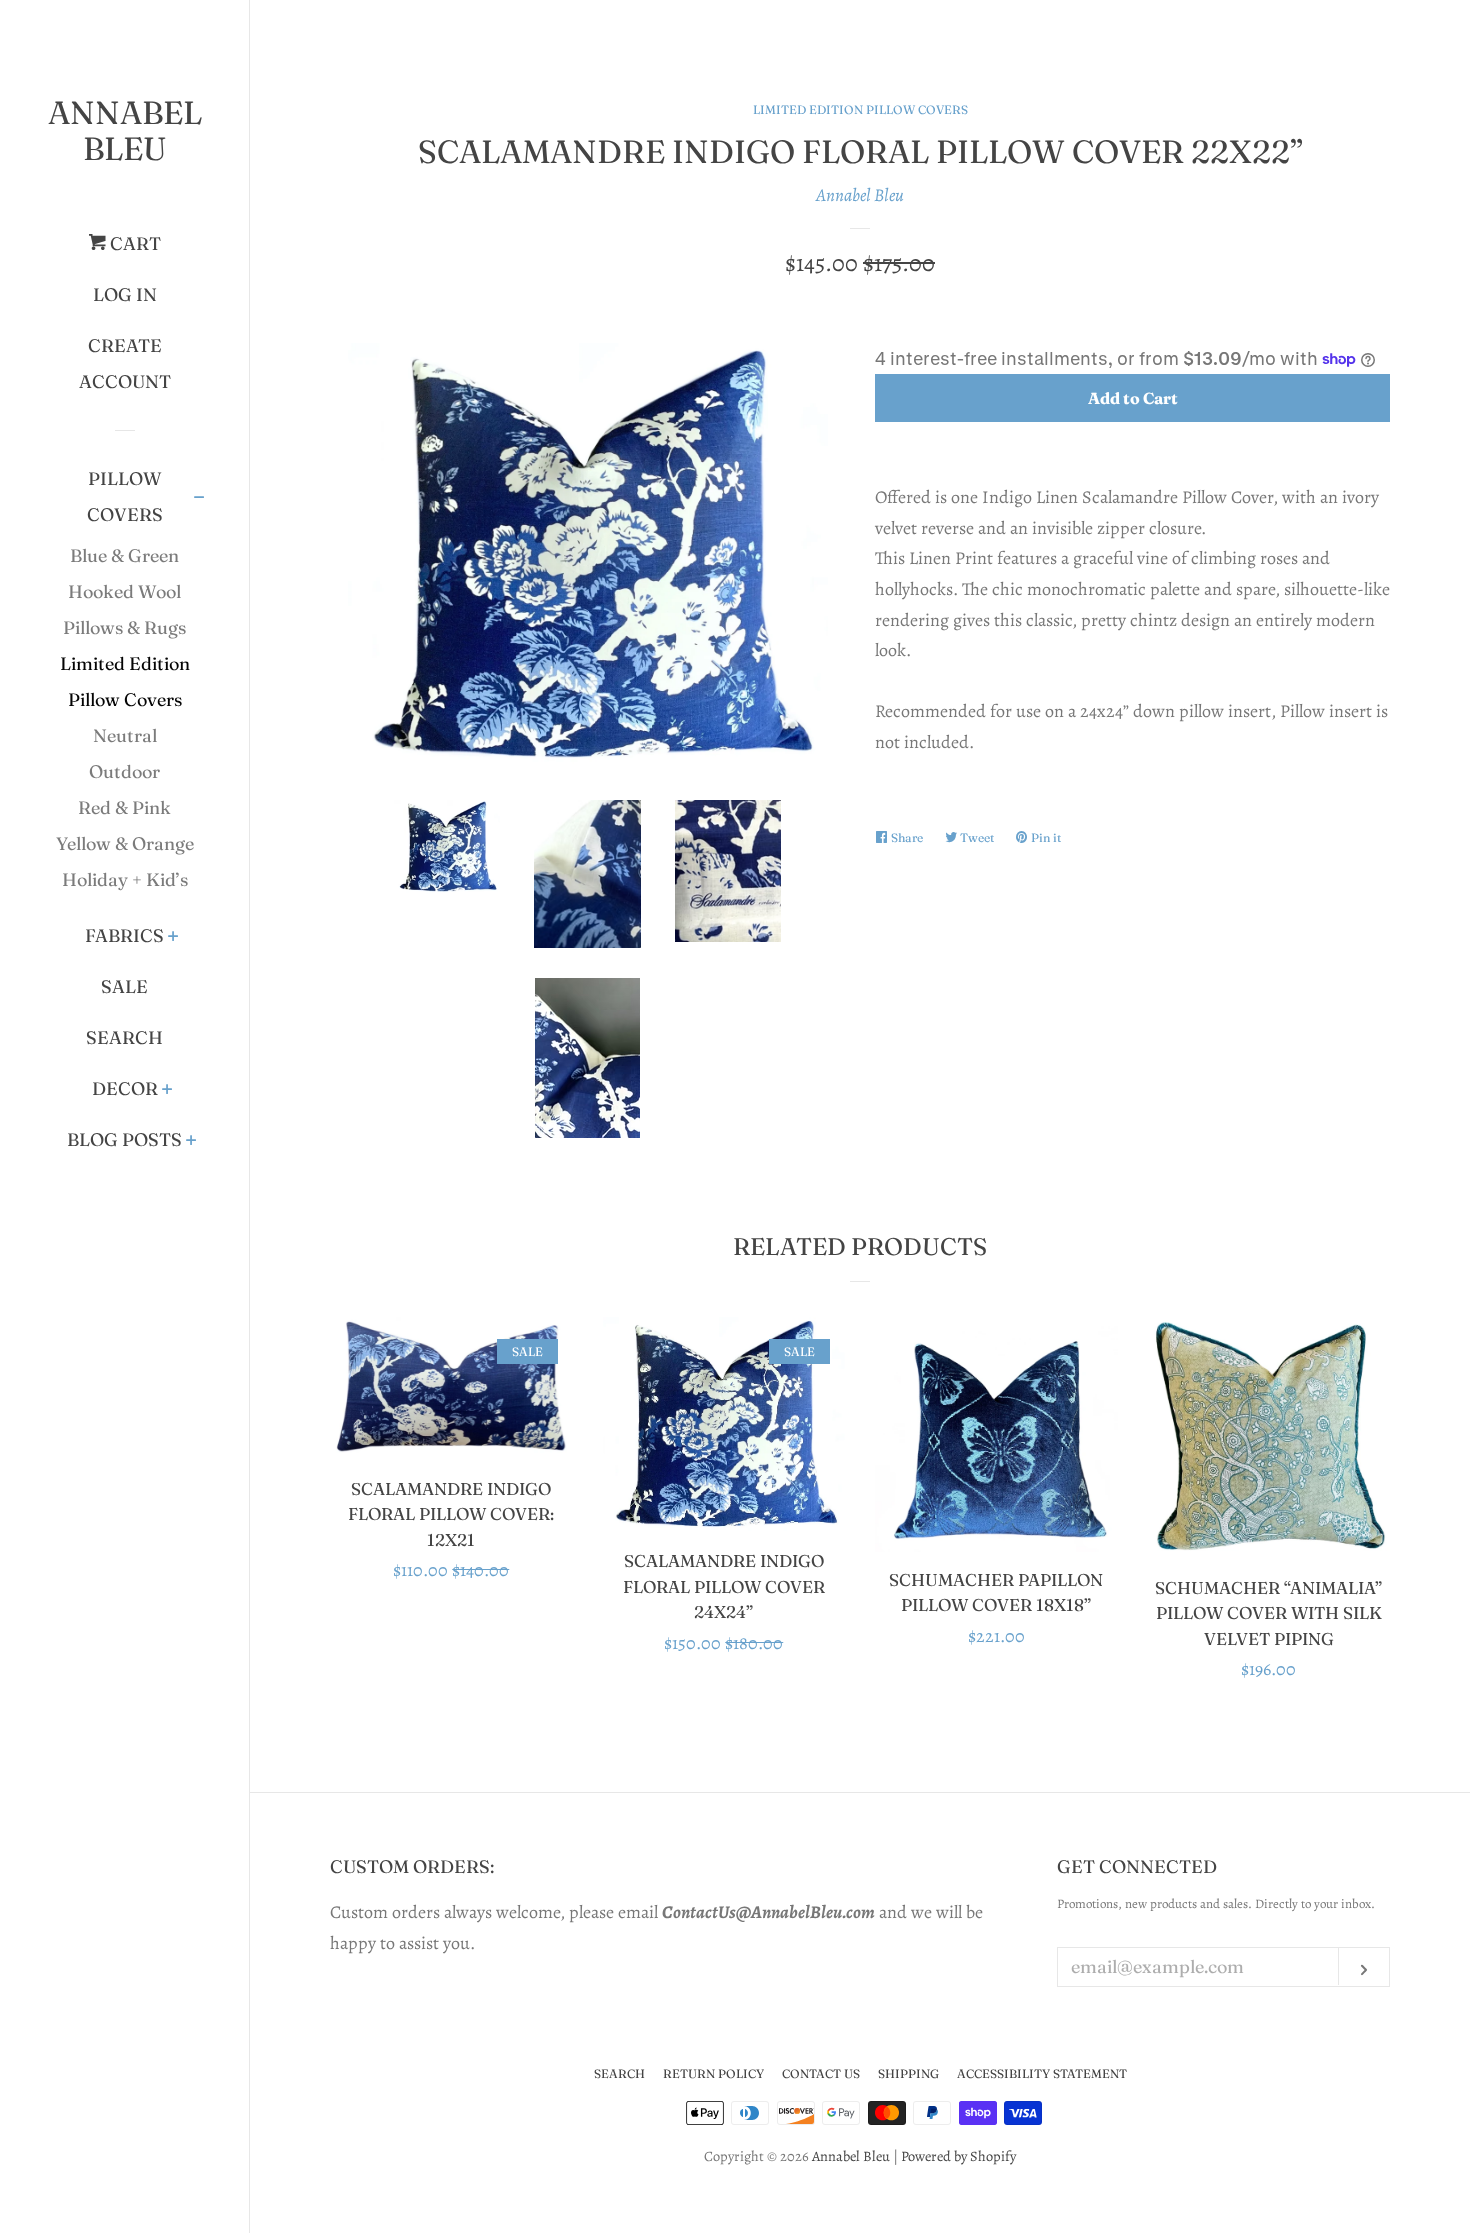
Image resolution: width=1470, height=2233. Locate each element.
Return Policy (713, 2073)
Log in (125, 294)
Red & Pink (124, 807)
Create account (125, 363)
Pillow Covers (125, 496)
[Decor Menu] (167, 1091)
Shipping (908, 2073)
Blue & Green (124, 555)
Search (124, 1037)
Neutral (125, 735)
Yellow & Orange (125, 843)
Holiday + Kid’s (125, 879)
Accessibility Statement (1042, 2073)
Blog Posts (124, 1139)
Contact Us (821, 2073)
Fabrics (124, 935)
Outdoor (124, 771)
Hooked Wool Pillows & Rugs (124, 609)
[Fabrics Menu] (173, 938)
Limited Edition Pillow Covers (125, 681)
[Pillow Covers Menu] (199, 499)
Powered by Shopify (958, 2156)
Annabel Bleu (125, 130)
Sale (124, 986)
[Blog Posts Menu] (191, 1142)
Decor (125, 1088)
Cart (133, 243)
